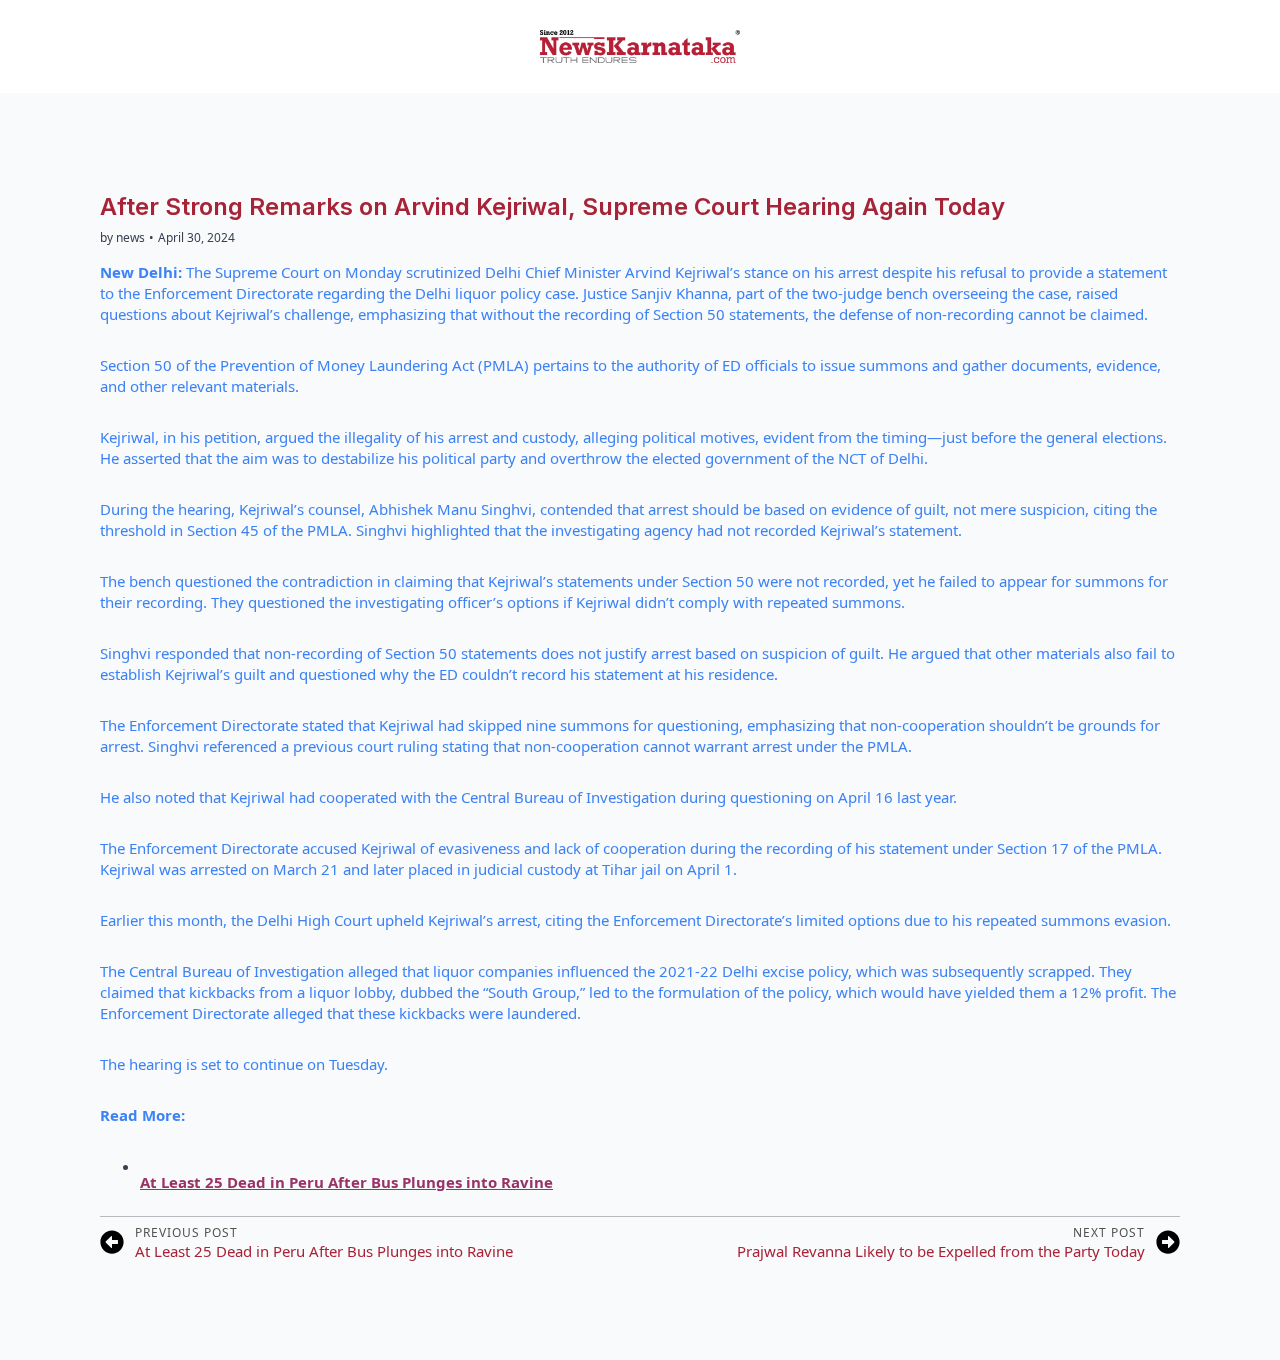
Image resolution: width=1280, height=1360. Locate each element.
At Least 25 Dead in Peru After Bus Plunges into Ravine (346, 1182)
